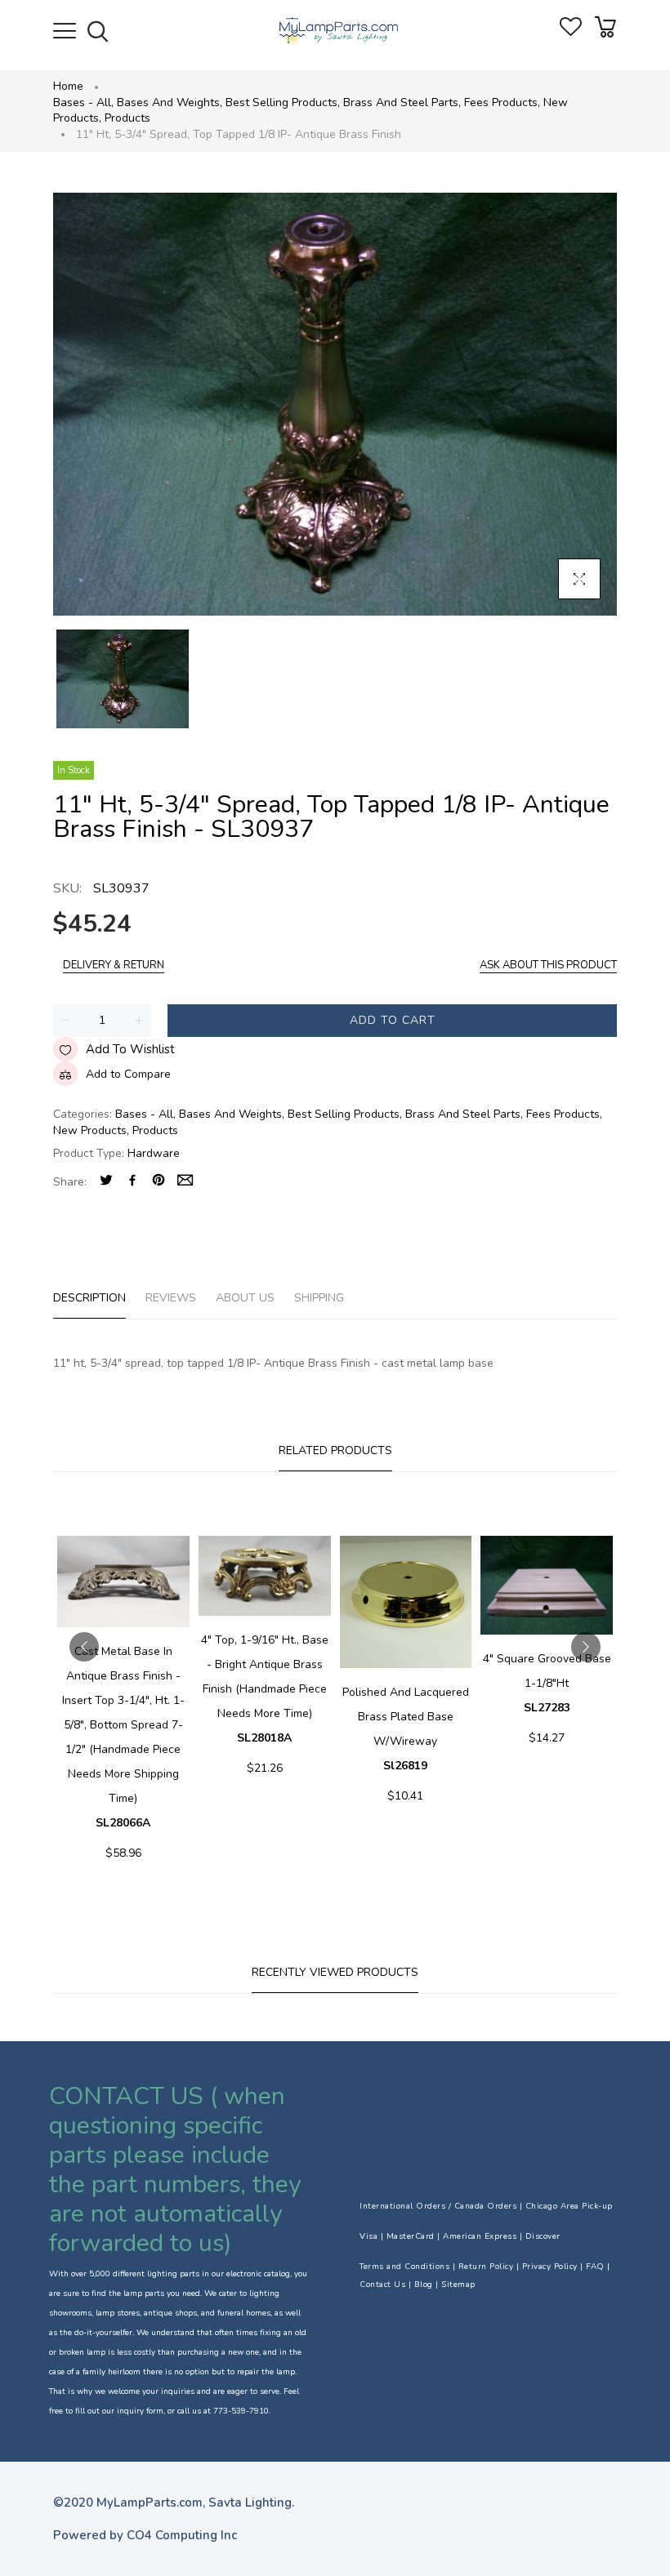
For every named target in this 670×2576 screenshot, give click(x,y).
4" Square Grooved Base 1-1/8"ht (547, 1683)
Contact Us (382, 2285)
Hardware (154, 1153)
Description (89, 1298)
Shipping (319, 1298)
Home (68, 86)
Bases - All (83, 102)
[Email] (185, 1182)
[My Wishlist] (571, 32)
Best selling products (283, 102)
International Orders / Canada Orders (438, 2206)
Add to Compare (128, 1074)
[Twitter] (106, 1182)
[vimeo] (159, 1182)
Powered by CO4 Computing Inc (145, 2535)
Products (127, 118)
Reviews (171, 1298)
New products (91, 1130)
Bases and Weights (170, 102)
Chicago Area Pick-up (569, 2206)
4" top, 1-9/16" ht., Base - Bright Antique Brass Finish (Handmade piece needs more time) (265, 1689)
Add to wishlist (130, 1049)
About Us (245, 1298)
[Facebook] (132, 1182)
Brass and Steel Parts (402, 102)
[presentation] (84, 1647)
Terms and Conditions (404, 2267)
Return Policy (486, 2267)
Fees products (502, 102)
